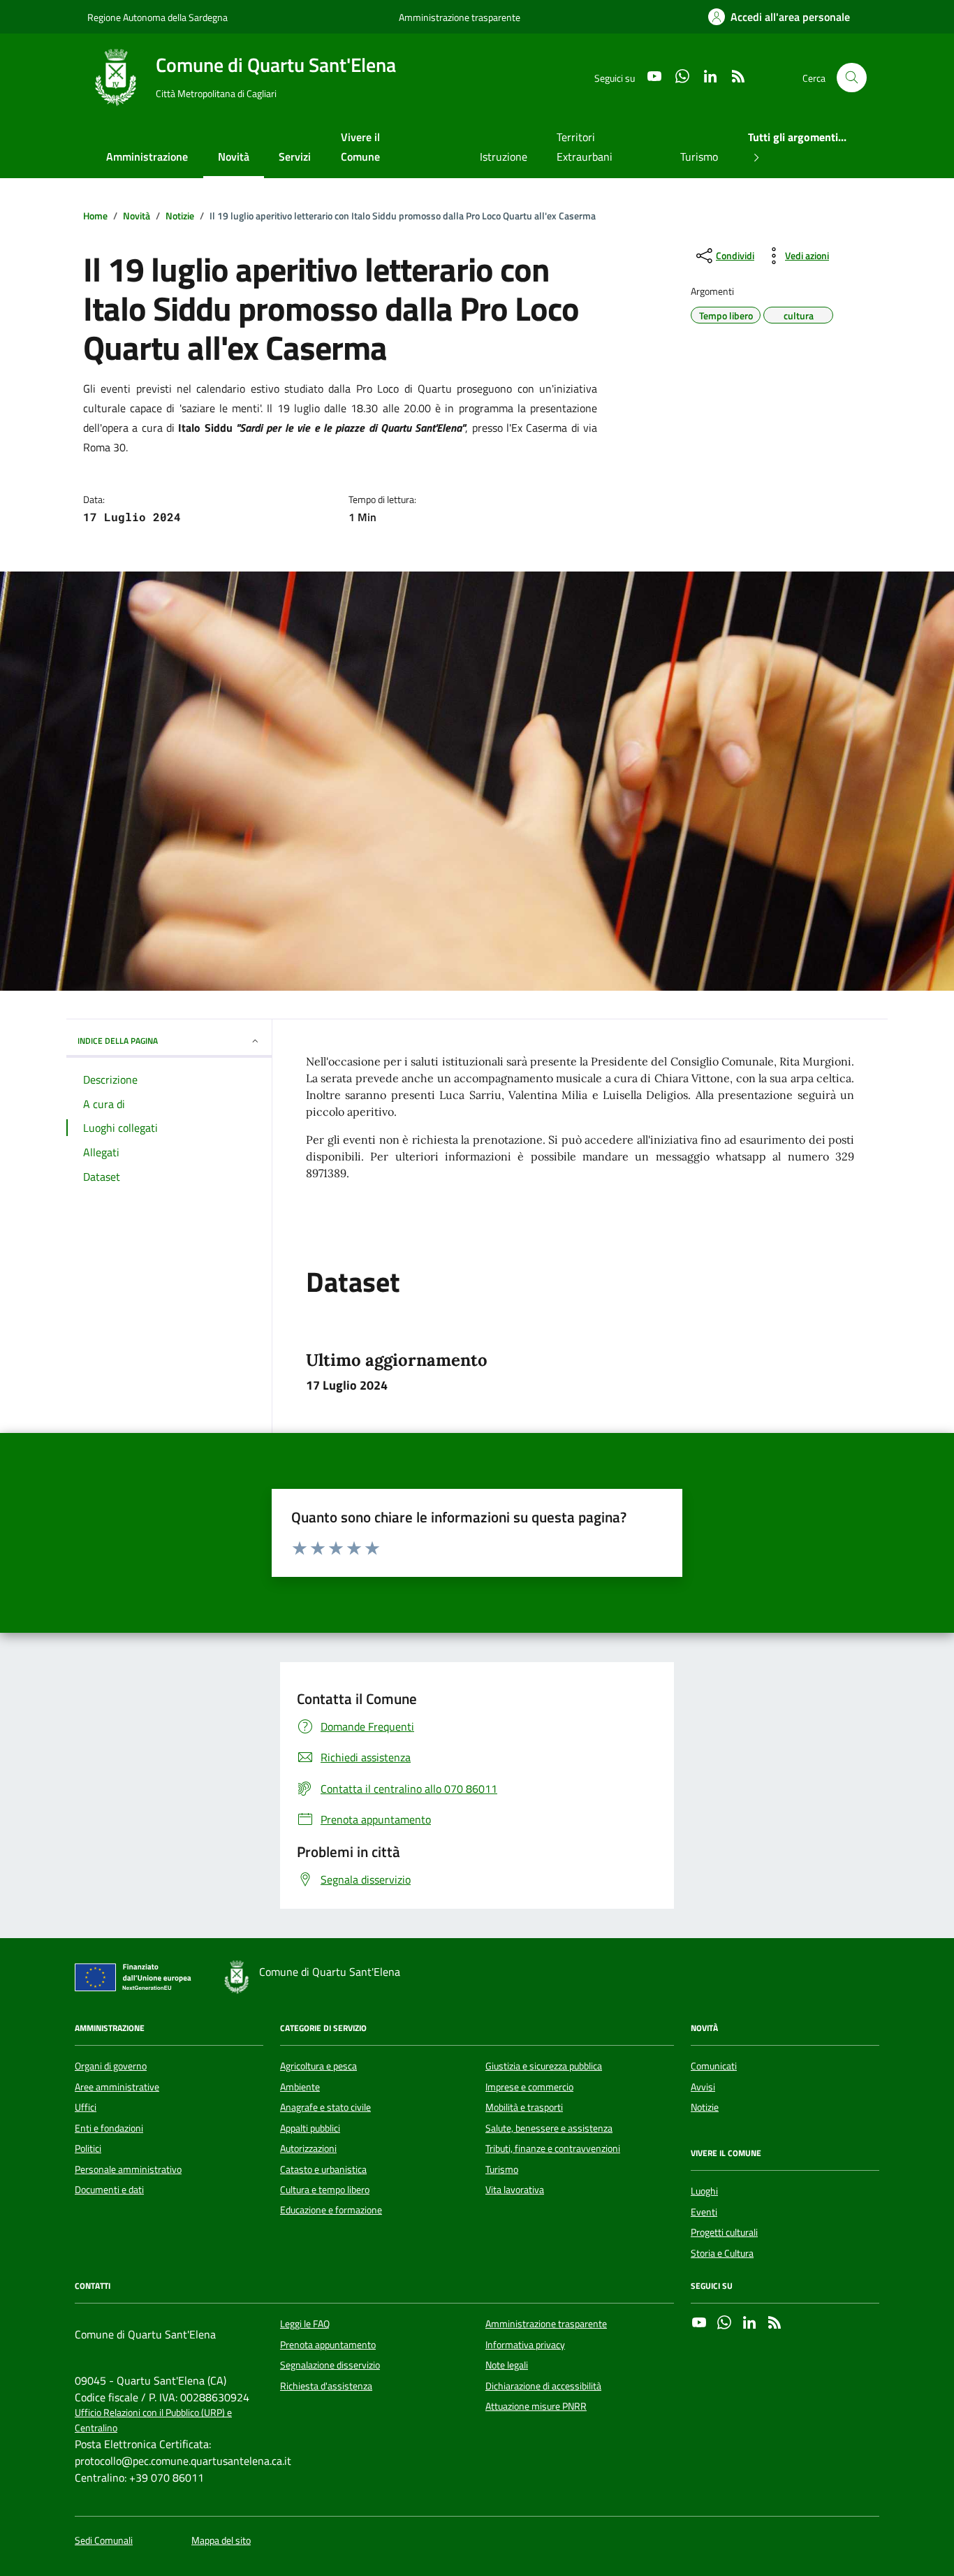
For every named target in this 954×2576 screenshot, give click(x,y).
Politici (88, 2148)
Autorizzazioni (308, 2148)
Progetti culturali (724, 2232)
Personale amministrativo (128, 2169)
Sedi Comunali (104, 2541)
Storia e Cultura (722, 2253)
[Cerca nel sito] (852, 78)
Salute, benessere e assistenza (549, 2128)
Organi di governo (111, 2066)
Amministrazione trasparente (460, 17)
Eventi (704, 2212)
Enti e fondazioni (109, 2128)
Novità (234, 157)
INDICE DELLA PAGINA (118, 1041)
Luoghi (704, 2191)
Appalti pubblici (310, 2128)
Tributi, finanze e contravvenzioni (553, 2148)
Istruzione (504, 157)
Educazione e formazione (331, 2210)
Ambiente (300, 2087)
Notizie (705, 2107)
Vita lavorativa (515, 2190)
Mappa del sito (221, 2541)
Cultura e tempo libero (325, 2190)
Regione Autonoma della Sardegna (157, 17)
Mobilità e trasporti (524, 2107)
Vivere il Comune (360, 147)
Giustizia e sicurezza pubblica (544, 2066)
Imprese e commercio (529, 2087)
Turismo (699, 157)
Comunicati (714, 2066)
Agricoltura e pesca (318, 2066)
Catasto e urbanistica (323, 2169)
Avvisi (703, 2087)
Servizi (295, 157)
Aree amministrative (117, 2087)
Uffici (86, 2107)
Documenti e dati (109, 2190)
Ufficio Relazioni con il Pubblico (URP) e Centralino (153, 2420)
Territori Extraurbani (585, 147)
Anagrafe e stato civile (325, 2107)
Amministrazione (147, 157)
